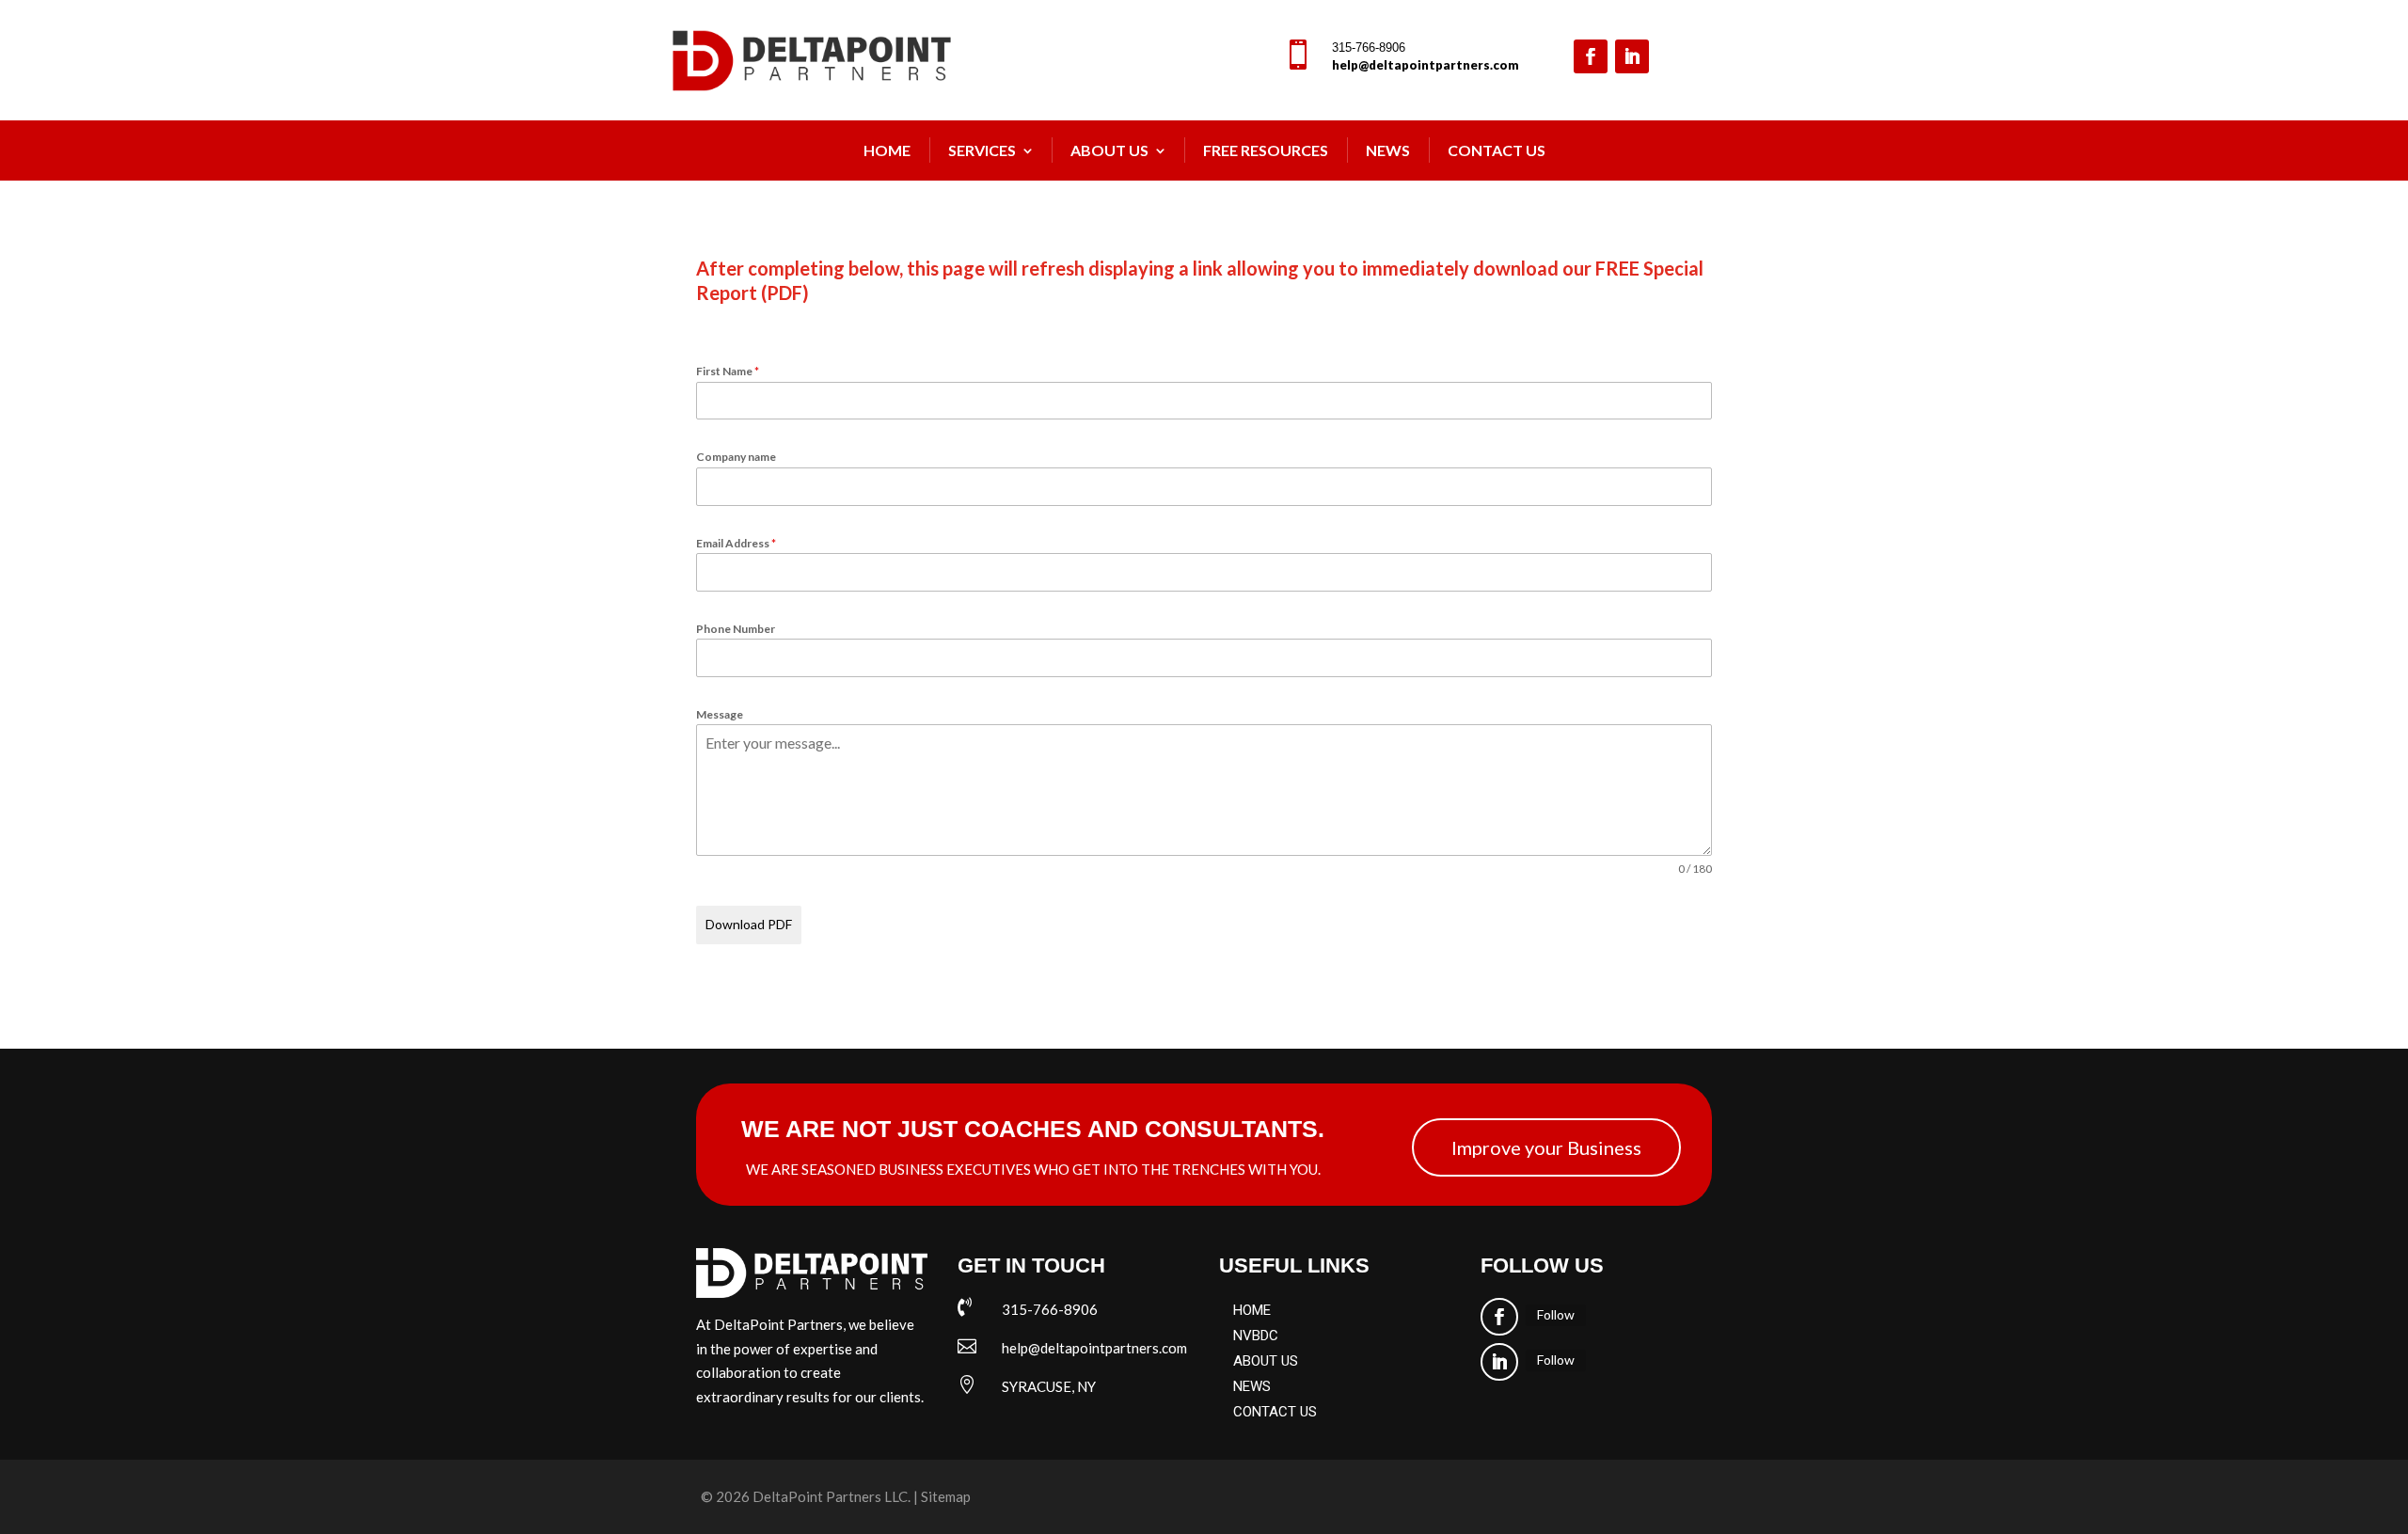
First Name (728, 371)
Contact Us (1497, 150)
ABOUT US (1266, 1361)
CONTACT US (1275, 1412)
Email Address (736, 543)
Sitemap (946, 1496)
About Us (1109, 150)
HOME (1252, 1310)
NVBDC (1256, 1336)
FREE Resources (1266, 150)
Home (887, 150)
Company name (736, 457)
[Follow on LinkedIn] (1632, 56)
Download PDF (749, 924)
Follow (1556, 1314)
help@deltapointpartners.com (1426, 65)
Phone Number (736, 629)
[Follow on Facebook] (1591, 56)
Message (720, 714)
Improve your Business (1546, 1147)
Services (982, 150)
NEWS (1388, 150)
